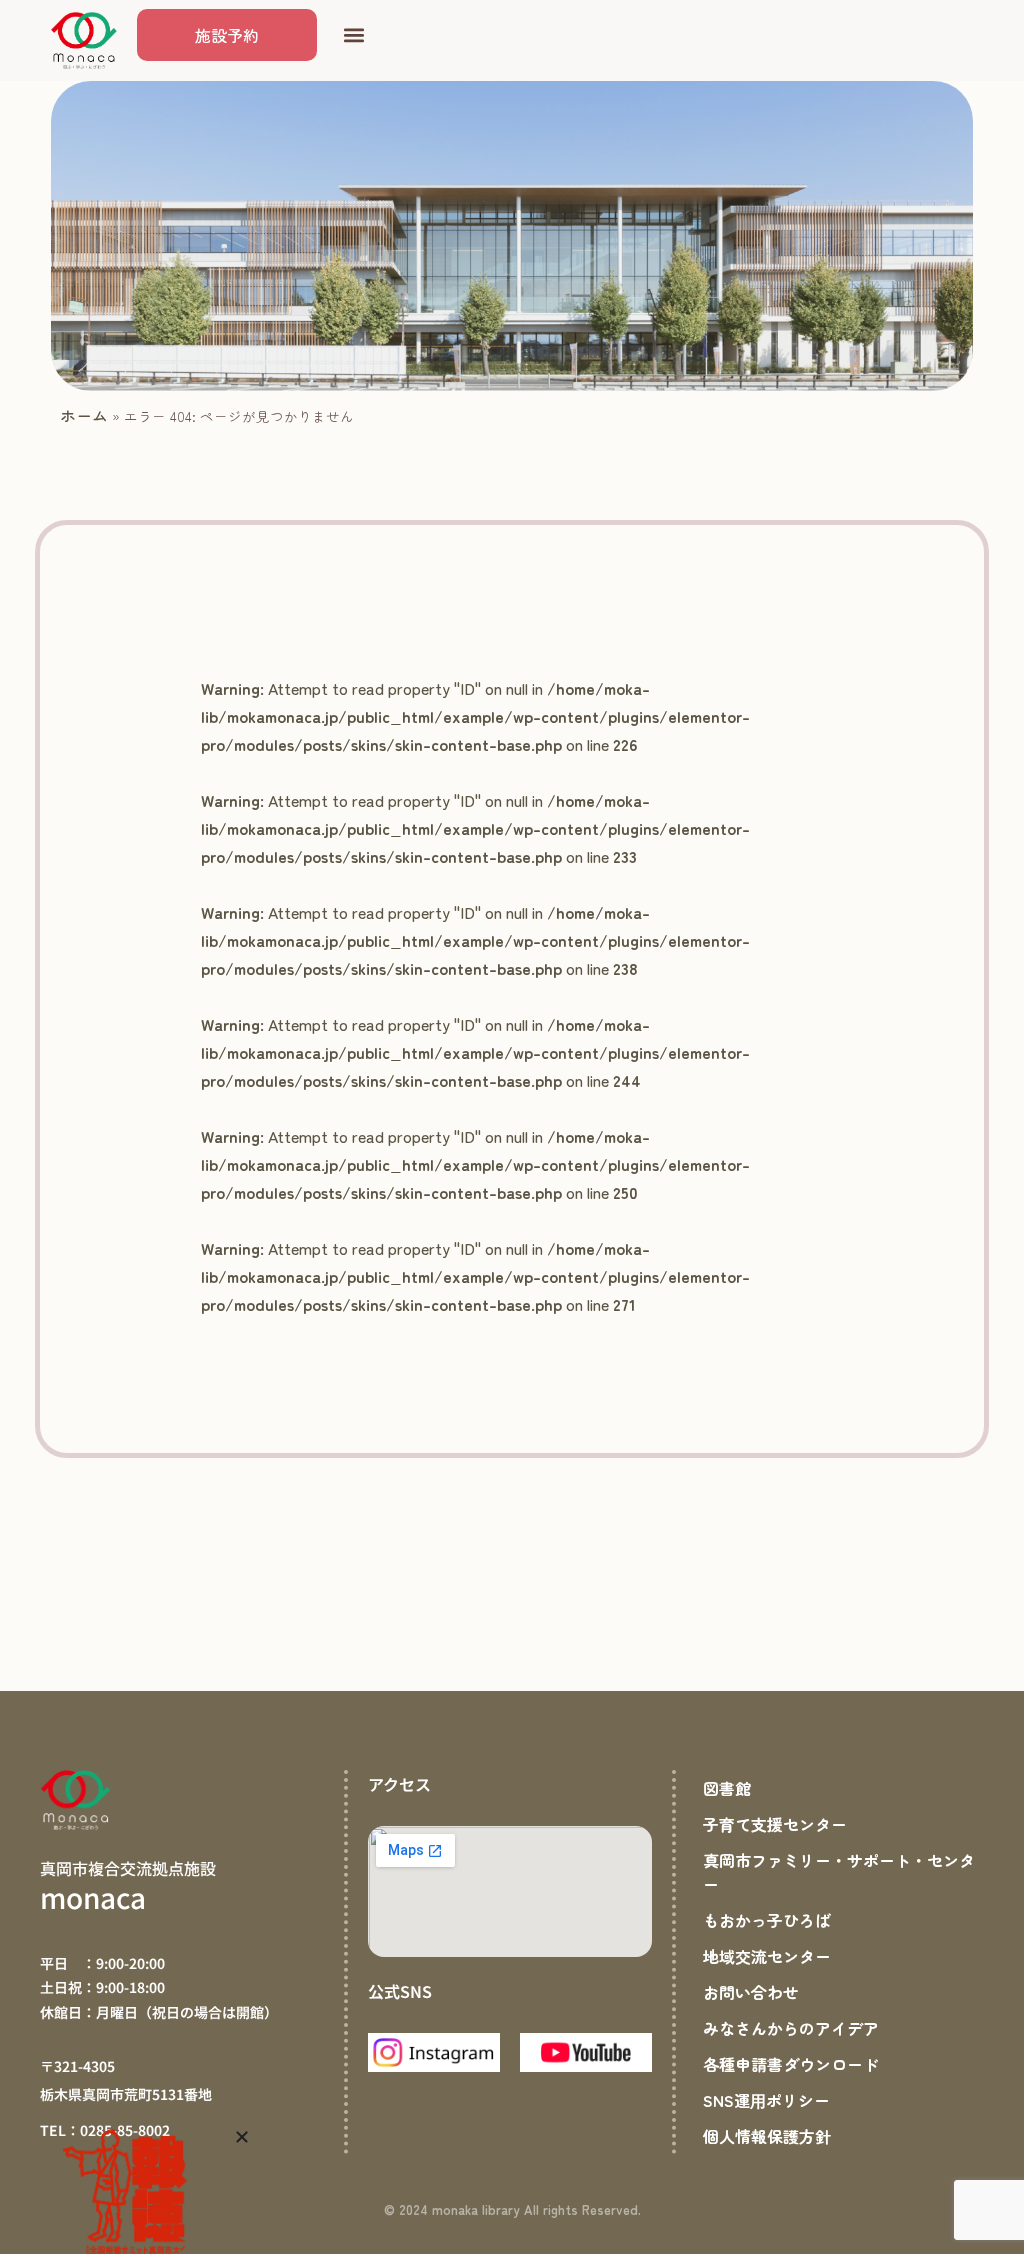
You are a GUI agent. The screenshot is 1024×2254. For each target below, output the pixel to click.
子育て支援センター (775, 1824)
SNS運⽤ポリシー (766, 2100)
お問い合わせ (751, 1992)
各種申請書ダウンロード (791, 2064)
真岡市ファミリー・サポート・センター (839, 1872)
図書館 (727, 1788)
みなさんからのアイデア (791, 2028)
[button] (353, 35)
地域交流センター (767, 1956)
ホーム (84, 415)
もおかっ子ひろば (767, 1920)
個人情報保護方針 (767, 2136)
